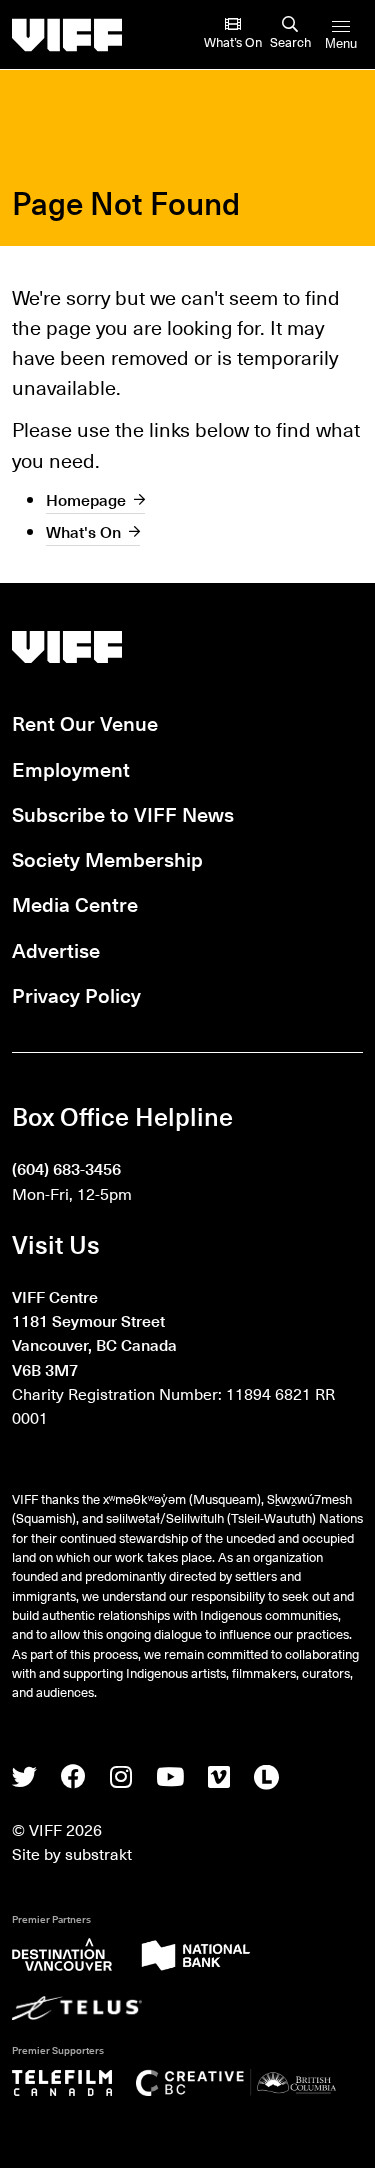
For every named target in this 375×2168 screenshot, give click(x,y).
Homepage (86, 499)
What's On (83, 531)
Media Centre (75, 904)
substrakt (98, 1853)
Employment (71, 769)
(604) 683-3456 (66, 1168)
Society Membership (107, 859)
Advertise (56, 950)
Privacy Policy (76, 995)
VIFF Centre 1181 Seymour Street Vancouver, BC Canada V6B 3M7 (94, 1332)
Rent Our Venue (85, 723)
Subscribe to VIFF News (123, 814)
